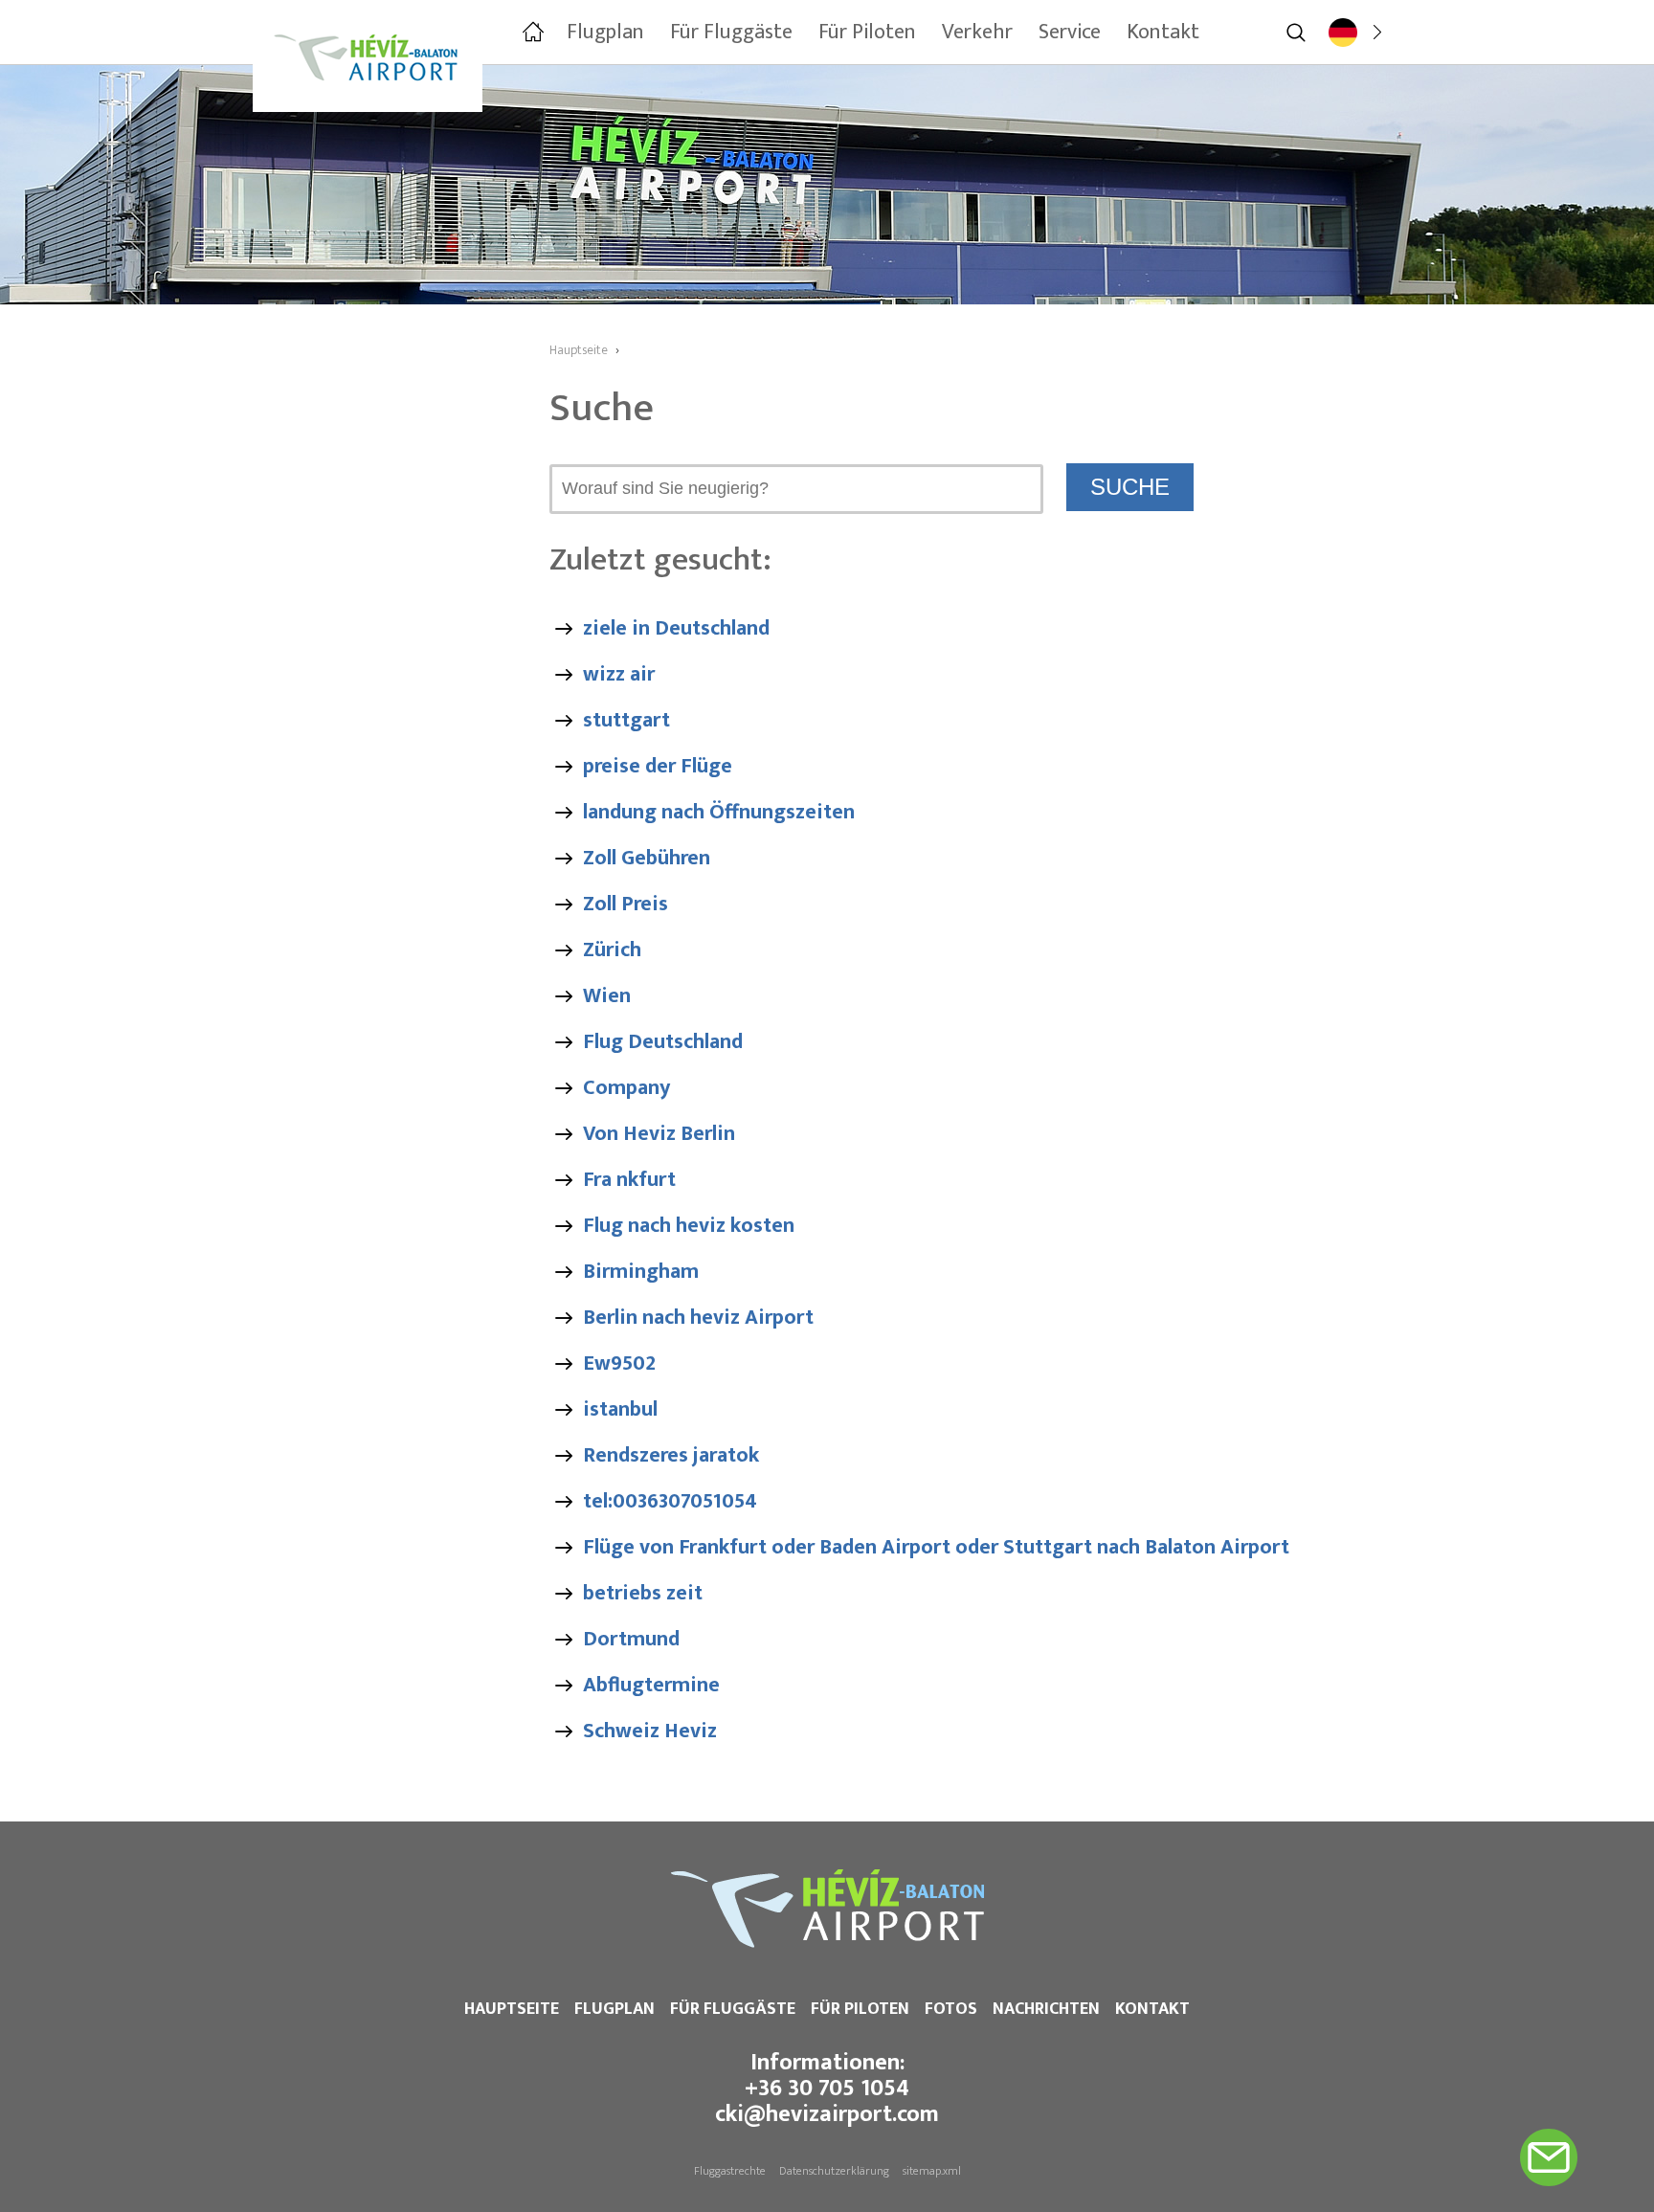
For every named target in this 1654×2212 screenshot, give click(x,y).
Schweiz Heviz (650, 1731)
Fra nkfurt (629, 1180)
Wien (607, 996)
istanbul (620, 1409)
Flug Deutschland (663, 1042)
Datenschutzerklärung (834, 2171)
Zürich (612, 950)
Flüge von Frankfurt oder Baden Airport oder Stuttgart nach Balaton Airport (936, 1547)
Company (626, 1088)
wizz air (619, 674)
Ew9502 (619, 1363)
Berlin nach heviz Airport (698, 1318)
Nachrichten (1046, 2009)
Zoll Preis (626, 904)
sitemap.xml (932, 2171)
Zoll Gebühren (647, 858)
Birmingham (641, 1272)
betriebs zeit (643, 1593)
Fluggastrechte (730, 2171)
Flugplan (615, 2009)
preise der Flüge (658, 766)
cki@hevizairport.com (827, 2114)
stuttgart (626, 720)
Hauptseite (512, 2009)
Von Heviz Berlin (659, 1134)
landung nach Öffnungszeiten (719, 812)
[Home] (531, 33)
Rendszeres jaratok (671, 1455)
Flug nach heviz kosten (689, 1226)
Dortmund (631, 1639)
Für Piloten (860, 2009)
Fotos (951, 2009)
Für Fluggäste (733, 2009)
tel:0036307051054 (670, 1501)
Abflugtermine (651, 1685)
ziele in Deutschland (676, 628)
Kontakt (1152, 2009)
